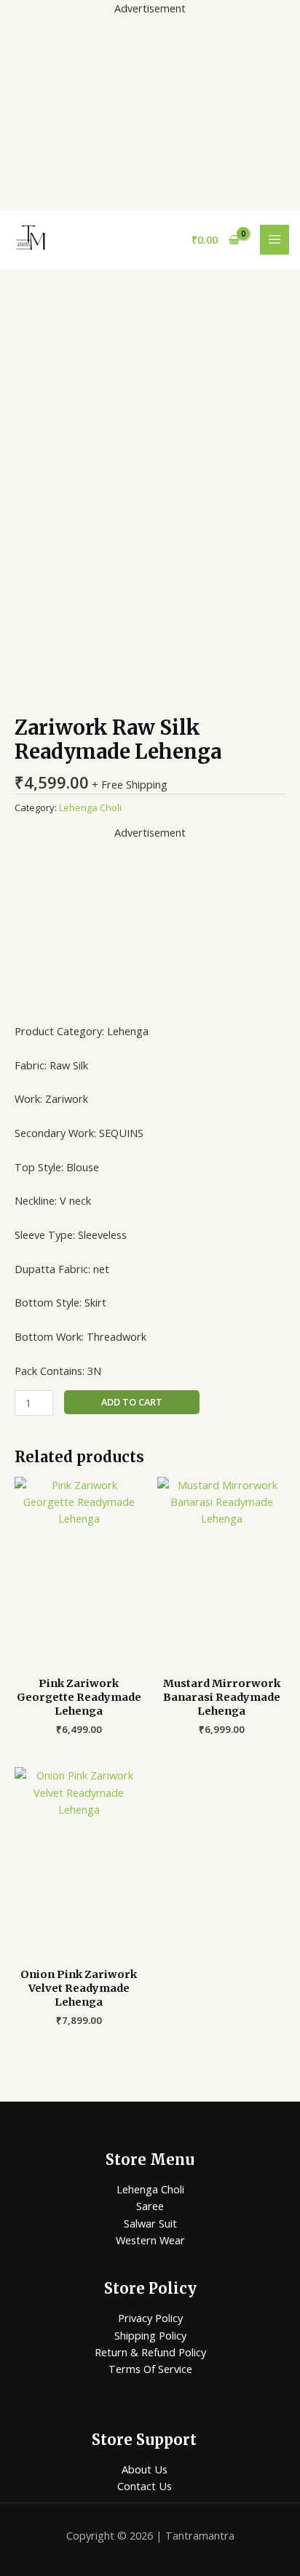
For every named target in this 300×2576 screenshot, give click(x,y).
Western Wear (150, 2240)
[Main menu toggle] (275, 239)
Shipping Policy (150, 2335)
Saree (150, 2206)
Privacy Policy (150, 2318)
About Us (145, 2469)
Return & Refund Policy (150, 2352)
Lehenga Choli (90, 808)
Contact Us (145, 2486)
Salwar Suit (150, 2223)
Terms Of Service (150, 2369)
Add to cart (132, 1402)
